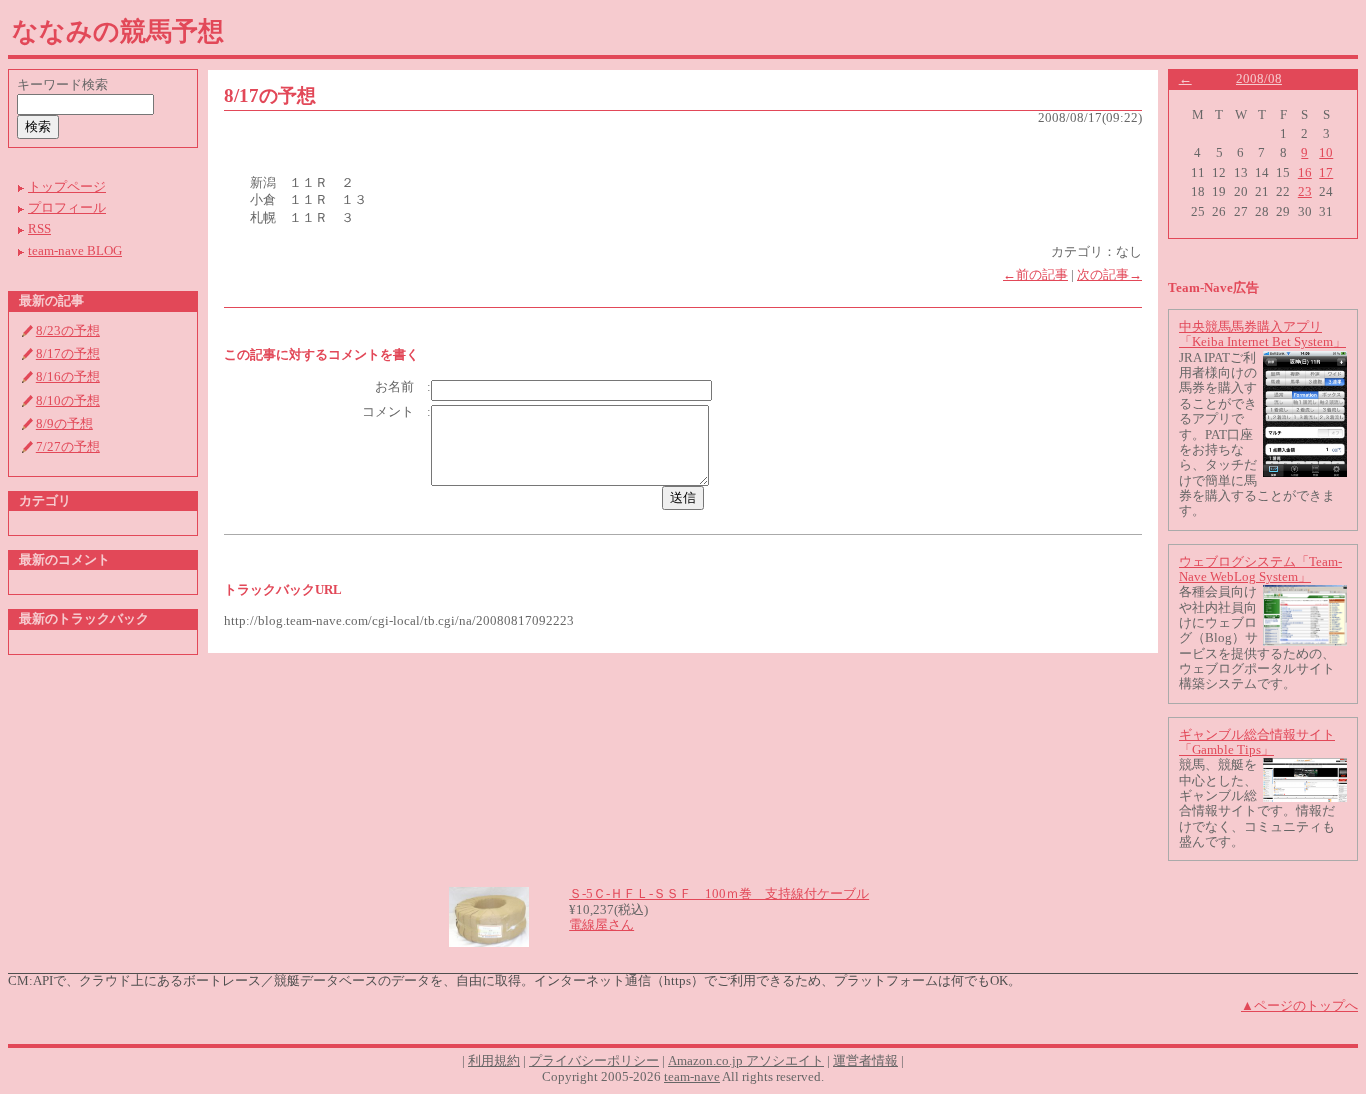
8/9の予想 (64, 424)
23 (1305, 192)
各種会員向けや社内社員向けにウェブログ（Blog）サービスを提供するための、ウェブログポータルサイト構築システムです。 (1257, 638)
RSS (39, 229)
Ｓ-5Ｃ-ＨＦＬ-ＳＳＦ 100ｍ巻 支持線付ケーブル (719, 894)
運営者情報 (865, 1061)
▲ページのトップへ (1299, 1006)
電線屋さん (601, 925)
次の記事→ (1109, 275)
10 (1326, 153)
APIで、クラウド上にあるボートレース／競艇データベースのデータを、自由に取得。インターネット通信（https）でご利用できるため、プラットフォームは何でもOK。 (527, 981)
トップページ (67, 187)
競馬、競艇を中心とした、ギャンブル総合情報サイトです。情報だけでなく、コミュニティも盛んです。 (1257, 803)
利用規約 (494, 1061)
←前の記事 (1035, 275)
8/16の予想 (68, 377)
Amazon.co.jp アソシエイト (746, 1061)
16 (1305, 173)
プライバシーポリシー (594, 1061)
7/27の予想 (68, 447)
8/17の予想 (68, 354)
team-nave (692, 1077)
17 (1326, 173)
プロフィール (67, 208)
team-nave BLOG (75, 251)
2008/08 (1259, 79)
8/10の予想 (68, 401)
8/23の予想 (68, 331)
